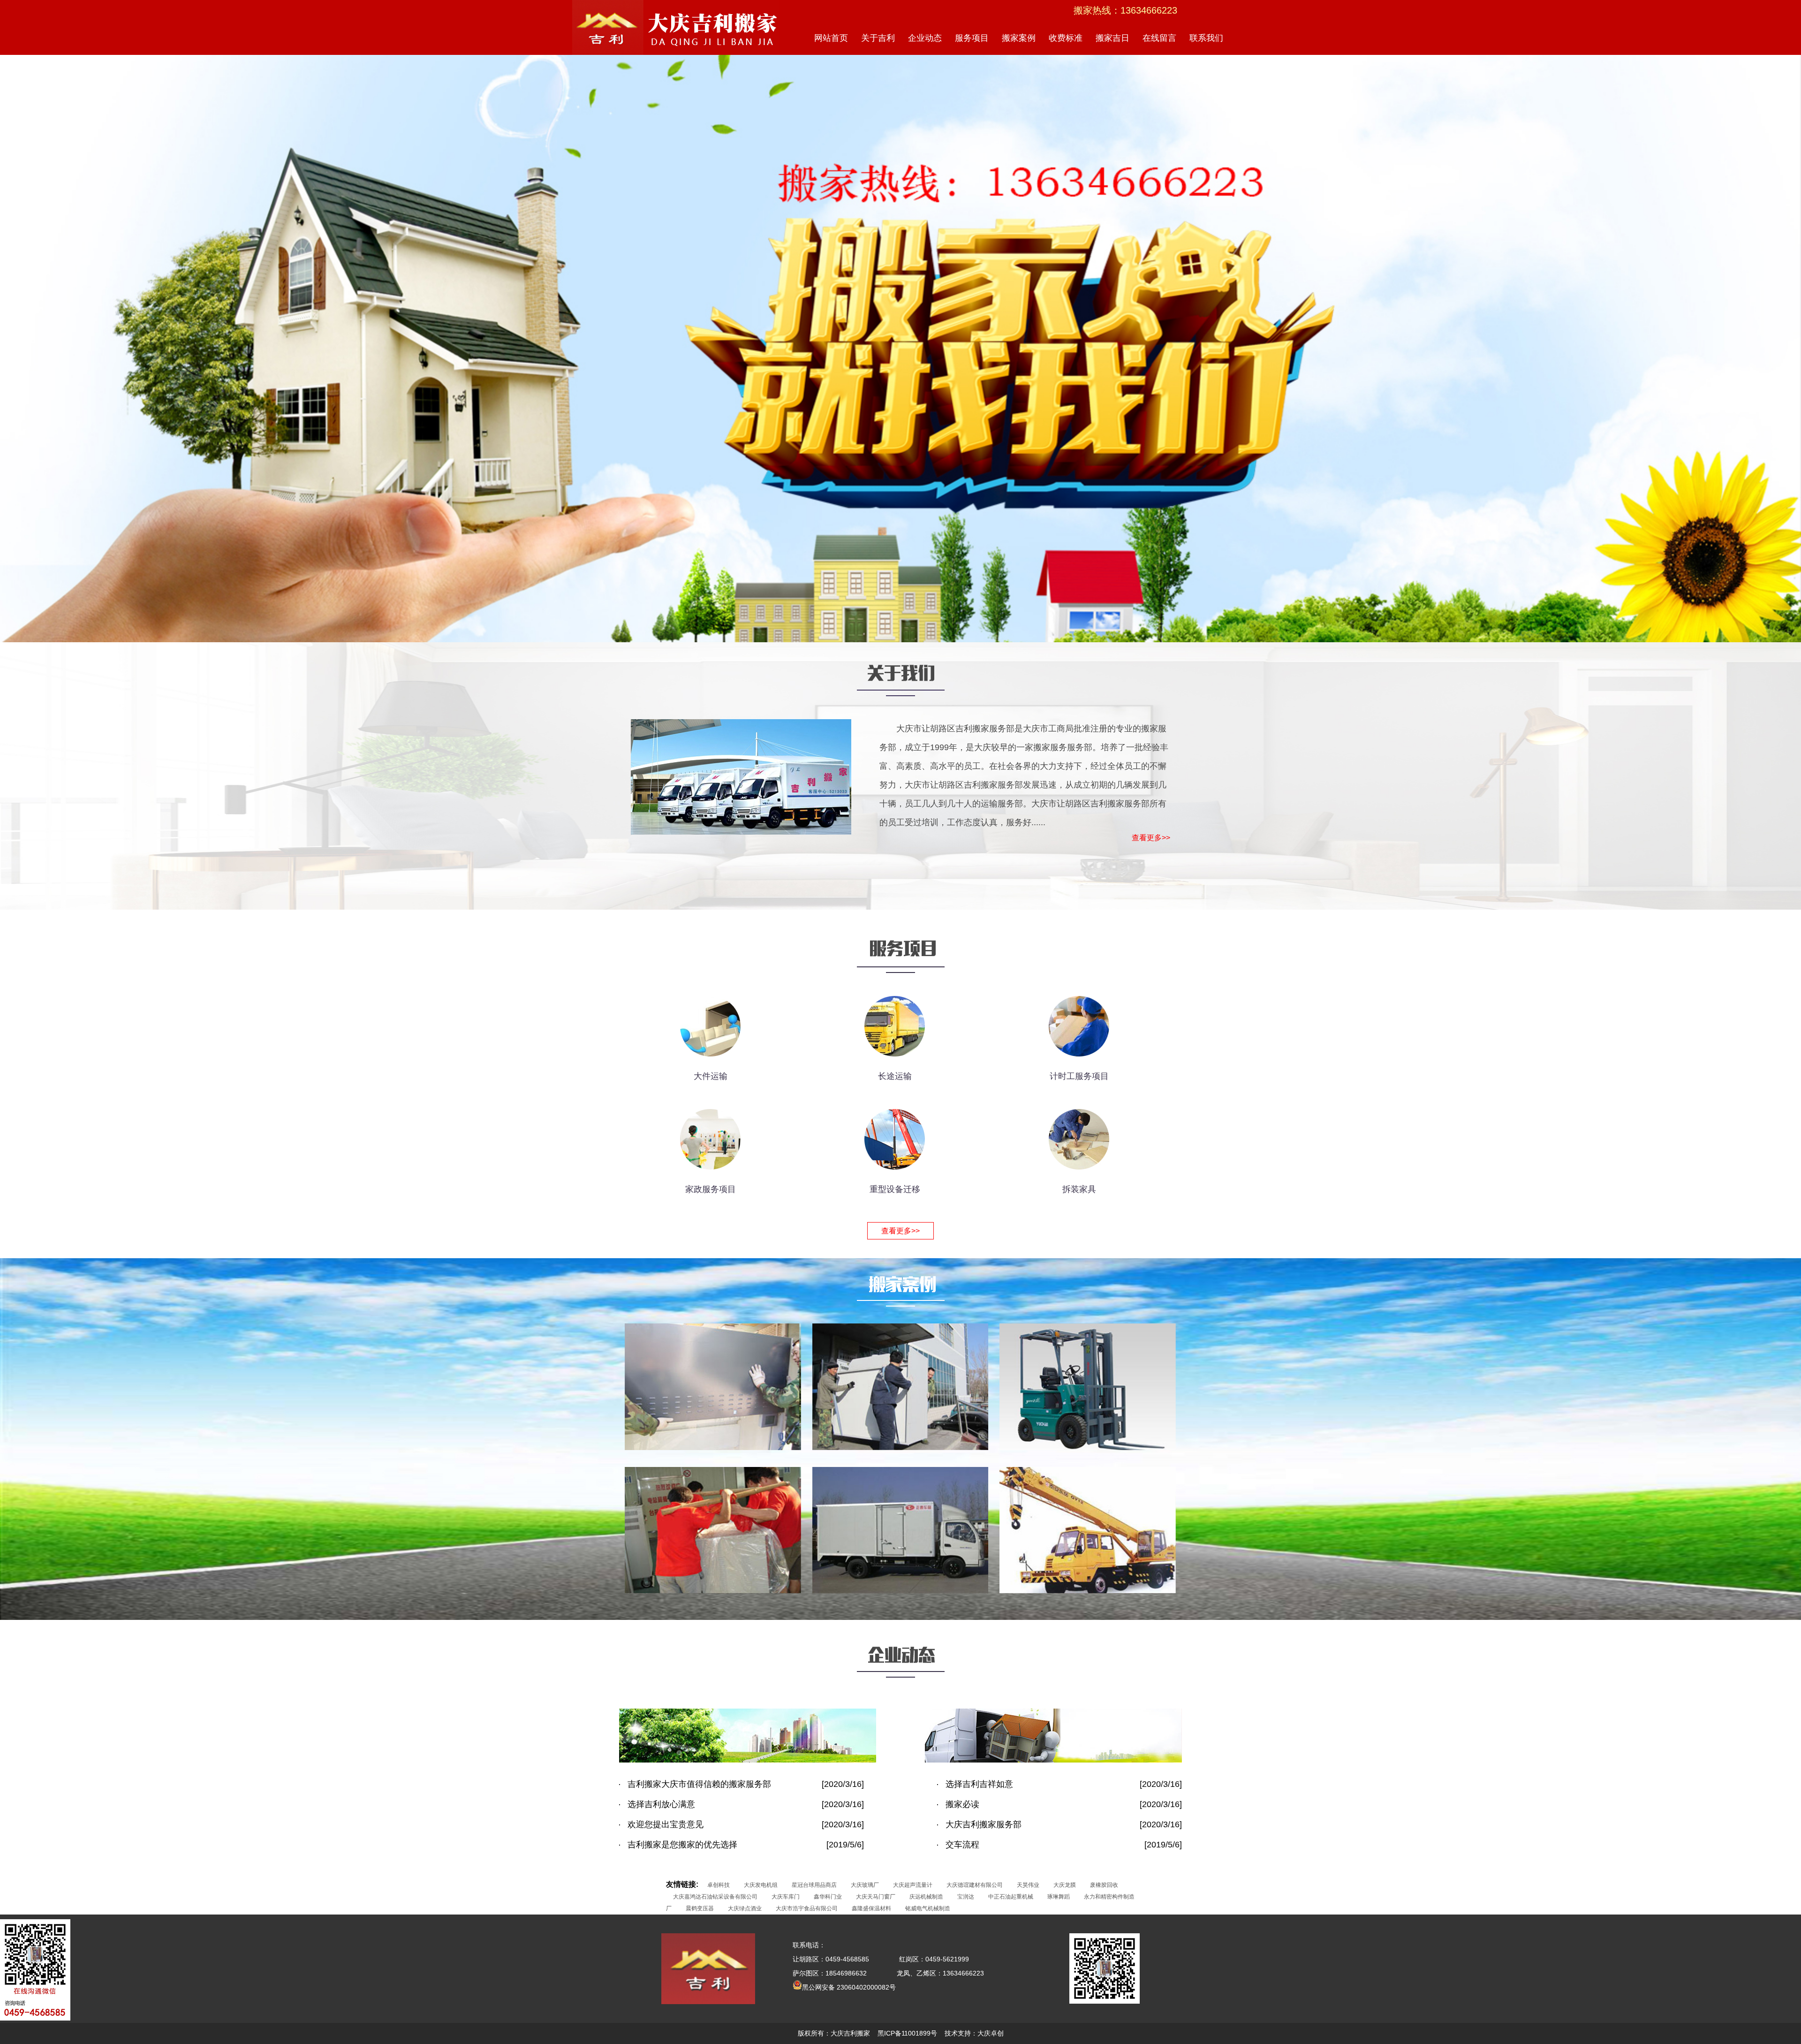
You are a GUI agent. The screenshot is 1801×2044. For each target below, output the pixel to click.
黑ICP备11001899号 (907, 2033)
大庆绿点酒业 (745, 1908)
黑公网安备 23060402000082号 (849, 1987)
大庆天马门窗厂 (876, 1897)
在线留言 (1159, 38)
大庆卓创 (991, 2033)
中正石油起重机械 (1011, 1897)
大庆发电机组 (761, 1885)
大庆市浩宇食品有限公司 (807, 1908)
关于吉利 (878, 38)
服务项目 (972, 38)
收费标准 (1066, 38)
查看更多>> (1151, 838)
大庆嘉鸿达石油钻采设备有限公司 (715, 1897)
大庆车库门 (786, 1897)
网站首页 (831, 38)
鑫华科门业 (828, 1897)
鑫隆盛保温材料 (871, 1908)
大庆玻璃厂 (865, 1885)
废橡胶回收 (1104, 1885)
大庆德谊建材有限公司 (975, 1885)
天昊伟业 (1028, 1885)
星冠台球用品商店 (814, 1885)
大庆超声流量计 (913, 1885)
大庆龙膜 (1065, 1885)
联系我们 (1206, 38)
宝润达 (966, 1897)
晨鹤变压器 (700, 1908)
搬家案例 (1019, 38)
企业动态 (925, 38)
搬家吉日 (1112, 38)
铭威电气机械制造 (928, 1908)
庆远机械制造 (926, 1897)
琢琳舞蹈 (1059, 1897)
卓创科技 (719, 1885)
